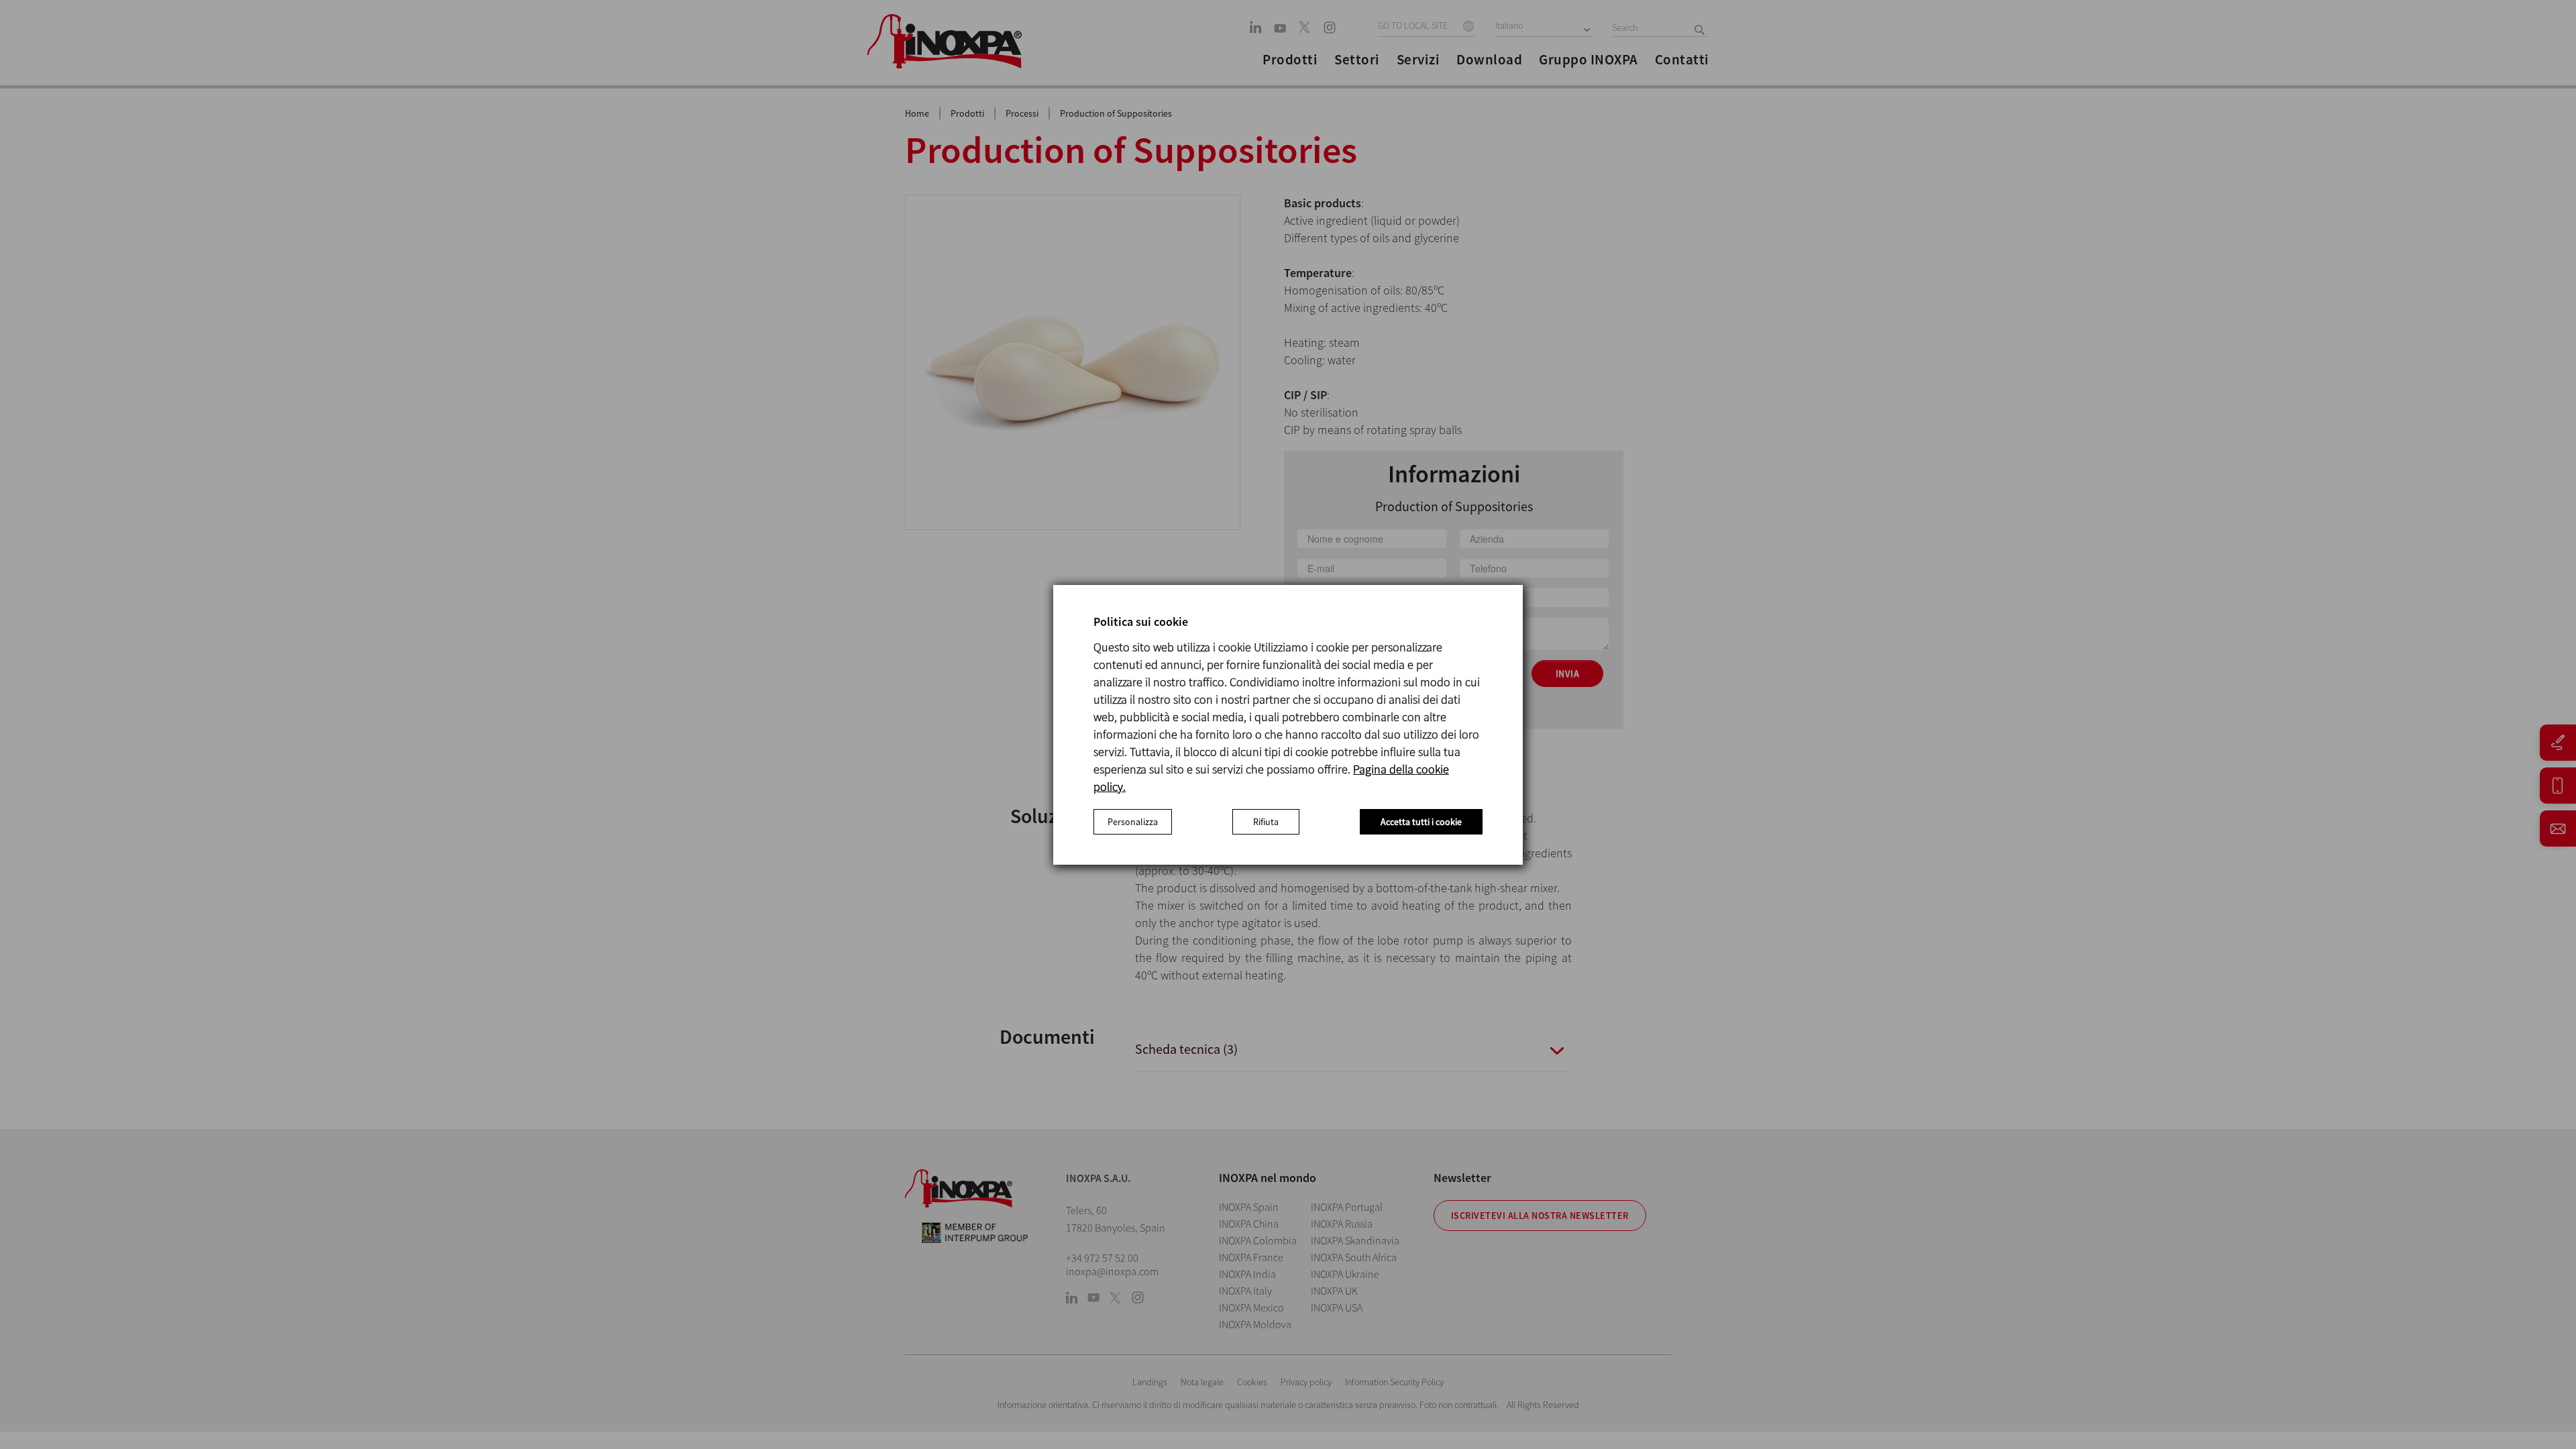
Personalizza (1133, 822)
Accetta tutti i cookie (1421, 822)
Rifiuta (1266, 822)
